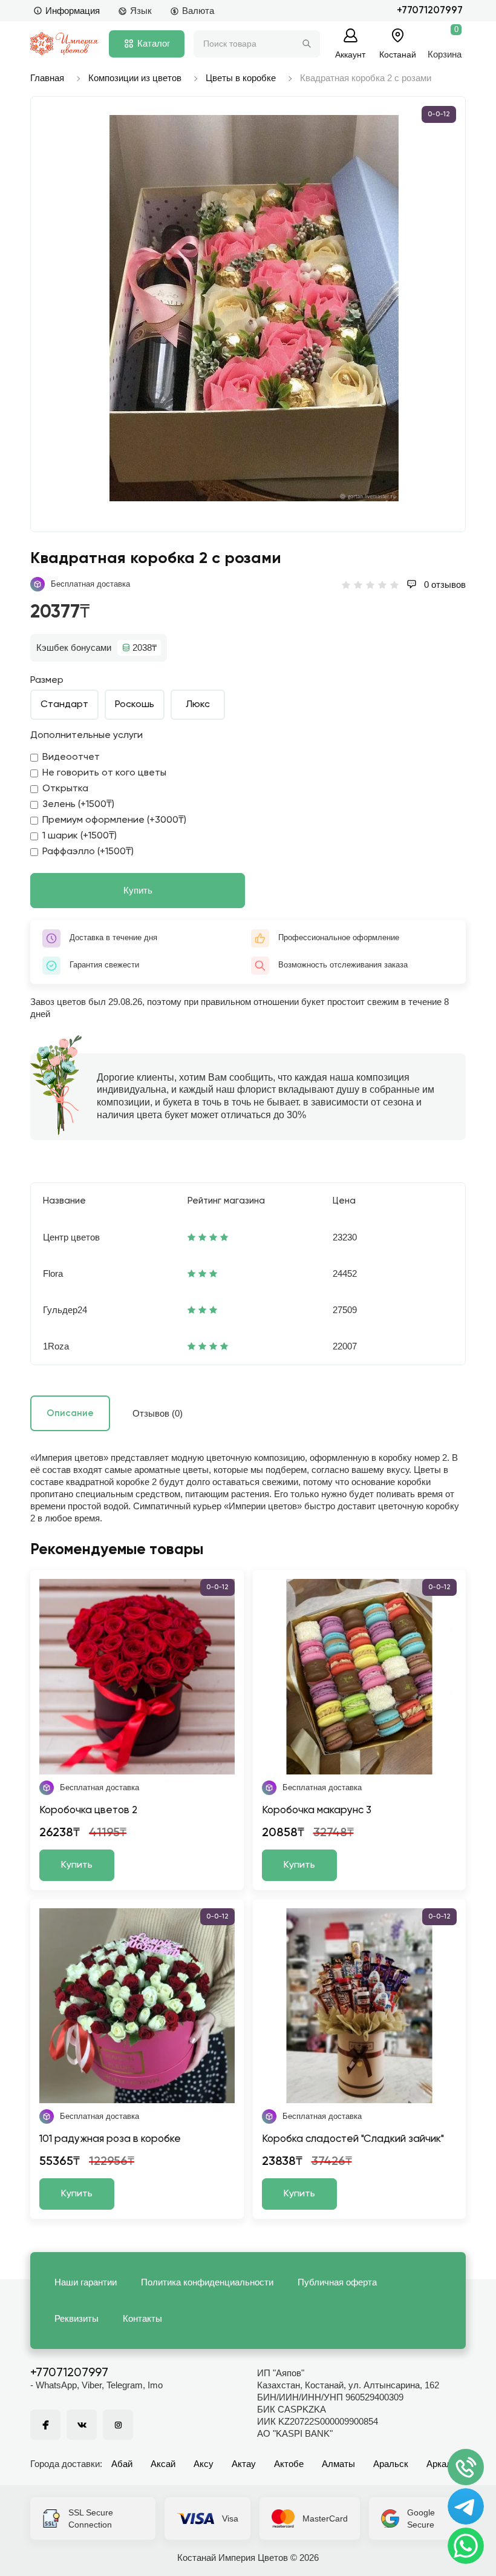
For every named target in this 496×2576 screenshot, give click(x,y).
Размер (47, 680)
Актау (244, 2464)
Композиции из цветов (135, 78)
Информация (73, 11)
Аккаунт (350, 54)
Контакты (142, 2318)
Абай (122, 2464)
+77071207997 (430, 11)
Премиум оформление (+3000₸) (114, 820)
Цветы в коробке (241, 78)
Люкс (198, 705)
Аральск (391, 2464)
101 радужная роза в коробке (110, 2139)
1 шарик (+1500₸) (80, 836)
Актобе (289, 2464)
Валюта (198, 11)
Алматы (338, 2464)
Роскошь (135, 705)
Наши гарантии (86, 2282)
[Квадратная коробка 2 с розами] (254, 308)
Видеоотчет (71, 757)
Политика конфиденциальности (207, 2282)
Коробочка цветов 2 (88, 1810)
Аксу (204, 2464)
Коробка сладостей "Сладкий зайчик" (353, 2139)
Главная (47, 78)
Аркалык (445, 2464)
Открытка (65, 789)
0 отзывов (444, 585)
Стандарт (64, 705)
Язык (141, 11)
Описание (70, 1413)
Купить (138, 890)
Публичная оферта (337, 2282)
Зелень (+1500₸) (78, 805)
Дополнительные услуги (86, 736)
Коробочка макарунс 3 (317, 1810)
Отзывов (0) (158, 1413)
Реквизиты (77, 2318)
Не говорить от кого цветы (104, 773)
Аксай (163, 2464)
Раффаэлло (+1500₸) (88, 852)
